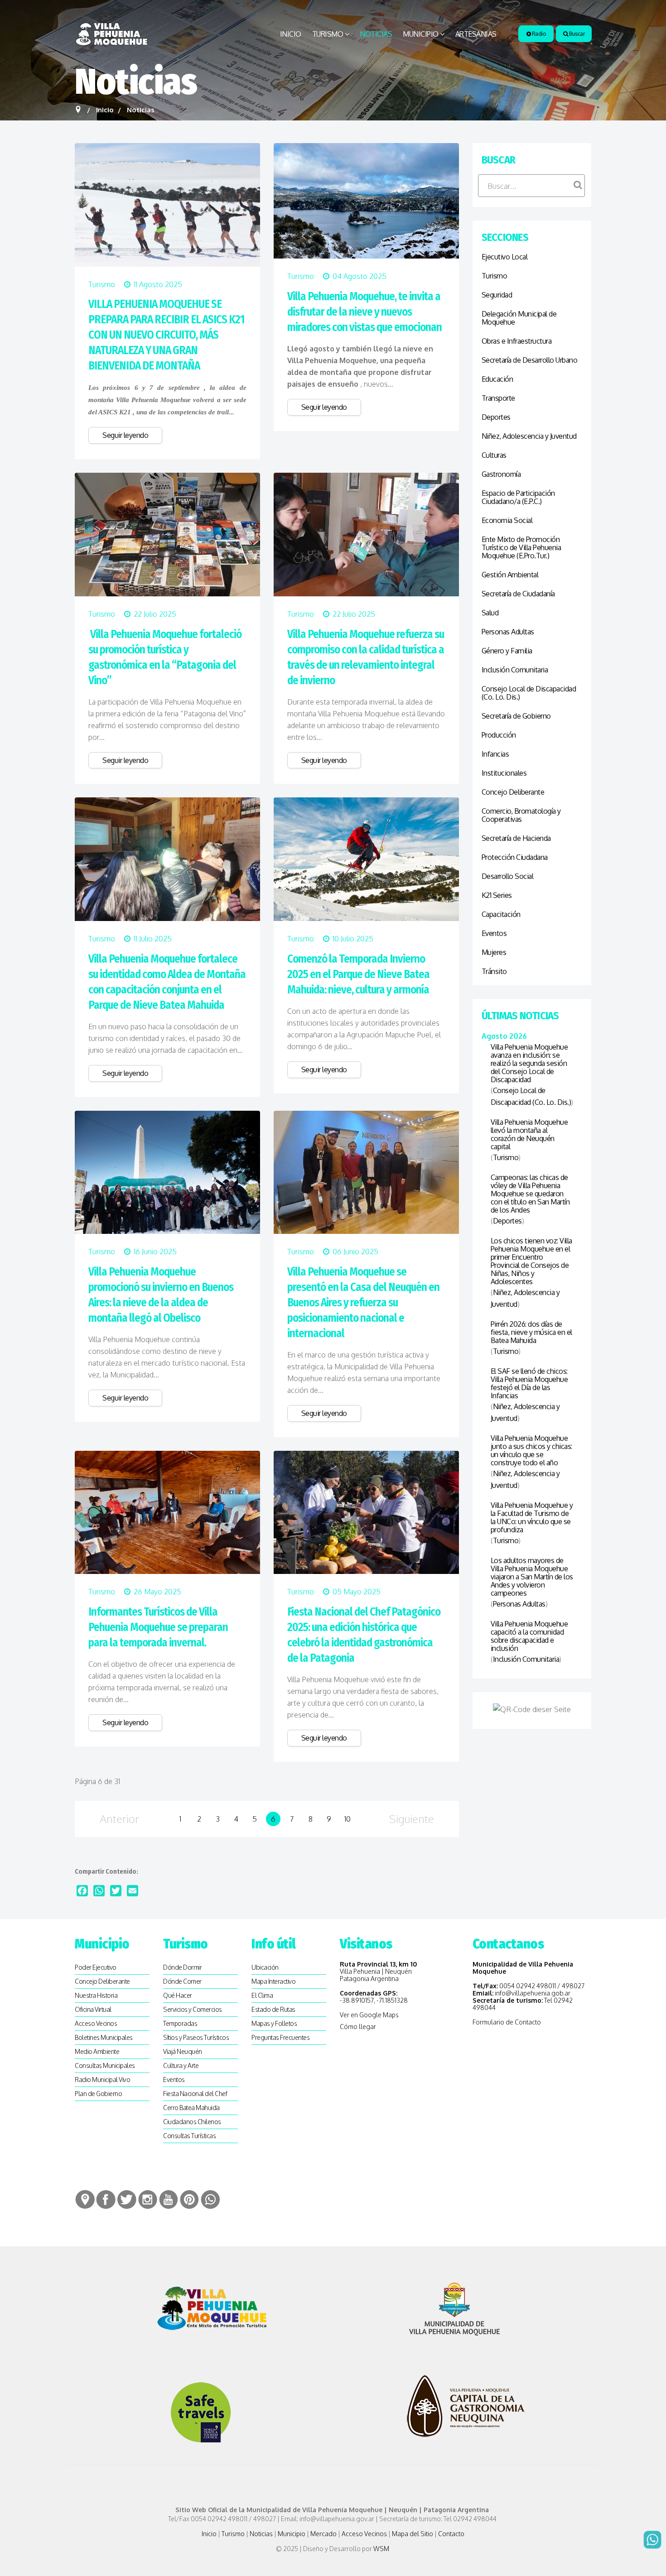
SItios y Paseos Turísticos (196, 2037)
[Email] (133, 1891)
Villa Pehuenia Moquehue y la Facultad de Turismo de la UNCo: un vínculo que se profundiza (532, 1517)
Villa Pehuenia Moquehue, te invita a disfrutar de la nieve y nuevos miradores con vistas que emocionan (364, 312)
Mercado (323, 2534)
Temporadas (180, 2023)
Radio (538, 34)
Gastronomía (501, 474)
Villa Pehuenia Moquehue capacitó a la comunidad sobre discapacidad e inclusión (529, 1636)
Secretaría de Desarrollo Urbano (530, 360)
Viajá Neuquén (183, 2051)
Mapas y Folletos (274, 2023)
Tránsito (494, 971)
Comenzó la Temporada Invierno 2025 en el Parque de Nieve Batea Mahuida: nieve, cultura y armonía (358, 974)
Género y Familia (507, 651)
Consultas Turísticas (189, 2136)
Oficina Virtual (93, 2009)
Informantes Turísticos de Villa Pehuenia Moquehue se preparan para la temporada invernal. (158, 1627)
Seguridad (497, 295)
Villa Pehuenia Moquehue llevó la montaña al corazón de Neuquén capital (529, 1134)
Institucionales (504, 773)
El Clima (262, 1995)
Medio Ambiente (97, 2051)
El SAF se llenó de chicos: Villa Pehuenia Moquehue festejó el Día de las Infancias (529, 1383)
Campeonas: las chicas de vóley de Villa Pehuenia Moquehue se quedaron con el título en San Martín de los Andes (530, 1194)
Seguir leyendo (125, 435)
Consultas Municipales (105, 2065)
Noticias (376, 34)
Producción (499, 735)
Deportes (496, 417)
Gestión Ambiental (510, 575)
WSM (382, 2549)
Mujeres (494, 952)
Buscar (577, 34)
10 (347, 1819)
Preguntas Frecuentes (280, 2037)
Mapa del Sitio (413, 2534)
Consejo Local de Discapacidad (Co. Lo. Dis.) (529, 693)
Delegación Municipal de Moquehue (519, 318)
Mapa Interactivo (273, 1981)
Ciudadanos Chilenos (192, 2122)
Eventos (494, 933)
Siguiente (412, 1819)
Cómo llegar (358, 2027)
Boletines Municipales (104, 2037)
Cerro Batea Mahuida (191, 2108)
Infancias (495, 754)
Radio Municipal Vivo (102, 2080)
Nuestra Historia (96, 1995)
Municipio (421, 34)
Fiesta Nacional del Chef (195, 2094)
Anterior (119, 1819)
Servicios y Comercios (193, 2009)
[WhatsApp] (99, 1891)
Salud (490, 613)
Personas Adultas (508, 632)
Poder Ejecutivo (96, 1967)
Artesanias (476, 34)
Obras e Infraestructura (517, 341)
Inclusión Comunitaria (515, 670)
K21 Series (497, 895)
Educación (497, 379)
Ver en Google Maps (369, 2015)
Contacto (451, 2534)
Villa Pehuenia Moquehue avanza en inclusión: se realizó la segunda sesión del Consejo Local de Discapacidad (529, 1063)
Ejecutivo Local (505, 257)
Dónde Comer (182, 1981)
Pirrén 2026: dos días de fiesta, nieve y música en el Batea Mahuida (531, 1332)
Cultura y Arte (181, 2065)
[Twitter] (116, 1891)
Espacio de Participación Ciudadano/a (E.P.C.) (518, 497)
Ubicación (265, 1967)
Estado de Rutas (273, 2009)
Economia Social (507, 520)
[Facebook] (82, 1891)
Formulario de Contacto (507, 2022)
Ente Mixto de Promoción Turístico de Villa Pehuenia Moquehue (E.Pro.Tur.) (521, 547)
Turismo (328, 34)
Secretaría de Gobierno (516, 716)
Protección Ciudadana (515, 857)
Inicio (291, 34)
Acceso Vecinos (96, 2023)
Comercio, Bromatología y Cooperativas (521, 815)
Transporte (498, 398)
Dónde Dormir (182, 1967)
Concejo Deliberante (513, 792)
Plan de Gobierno (98, 2094)
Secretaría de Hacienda (516, 838)
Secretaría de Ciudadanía (518, 594)
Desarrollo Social (508, 876)
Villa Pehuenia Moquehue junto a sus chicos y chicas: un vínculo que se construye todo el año (531, 1450)
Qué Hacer (178, 1995)
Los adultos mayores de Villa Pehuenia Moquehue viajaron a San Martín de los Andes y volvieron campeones (532, 1577)
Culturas (494, 455)
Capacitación (501, 914)
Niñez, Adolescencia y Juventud (529, 436)
